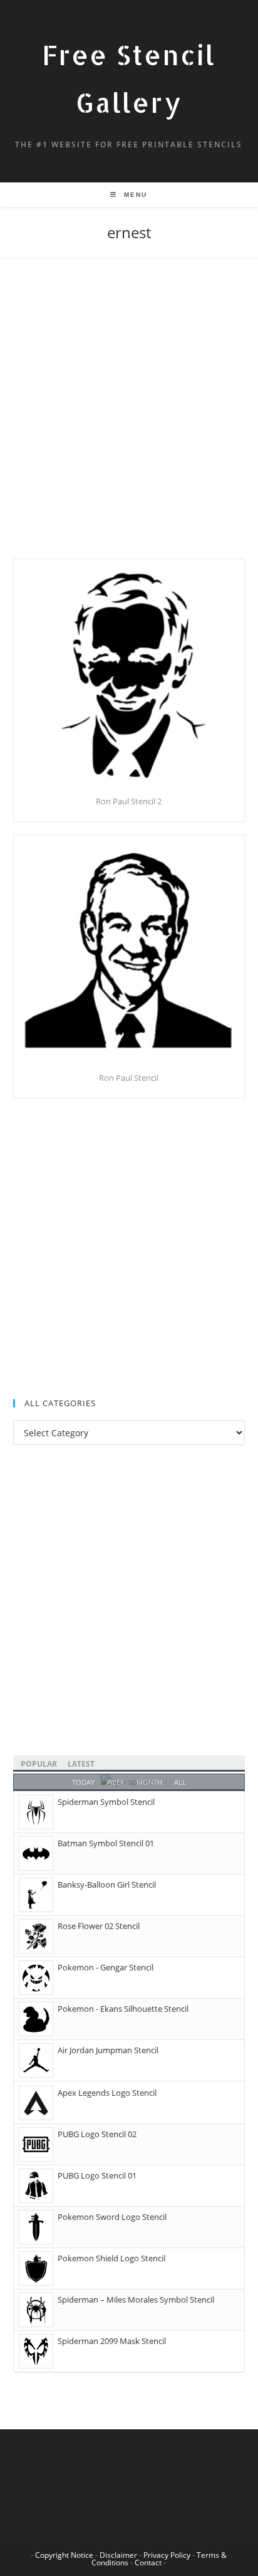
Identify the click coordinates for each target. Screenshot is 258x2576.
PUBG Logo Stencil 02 (97, 2134)
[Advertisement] (129, 424)
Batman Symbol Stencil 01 (106, 1843)
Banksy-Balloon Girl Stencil (107, 1885)
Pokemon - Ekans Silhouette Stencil (123, 2009)
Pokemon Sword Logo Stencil (112, 2217)
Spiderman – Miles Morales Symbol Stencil (136, 2300)
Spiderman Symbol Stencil (106, 1802)
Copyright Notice (64, 2555)
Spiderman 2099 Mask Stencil (112, 2341)
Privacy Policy (167, 2555)
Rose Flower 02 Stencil (99, 1926)
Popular (39, 1764)
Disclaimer (118, 2555)
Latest (81, 1764)
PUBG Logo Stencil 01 (97, 2175)
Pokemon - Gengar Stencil (106, 1967)
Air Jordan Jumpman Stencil (108, 2050)
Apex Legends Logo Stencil (107, 2093)
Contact (148, 2563)
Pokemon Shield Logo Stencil (111, 2258)
